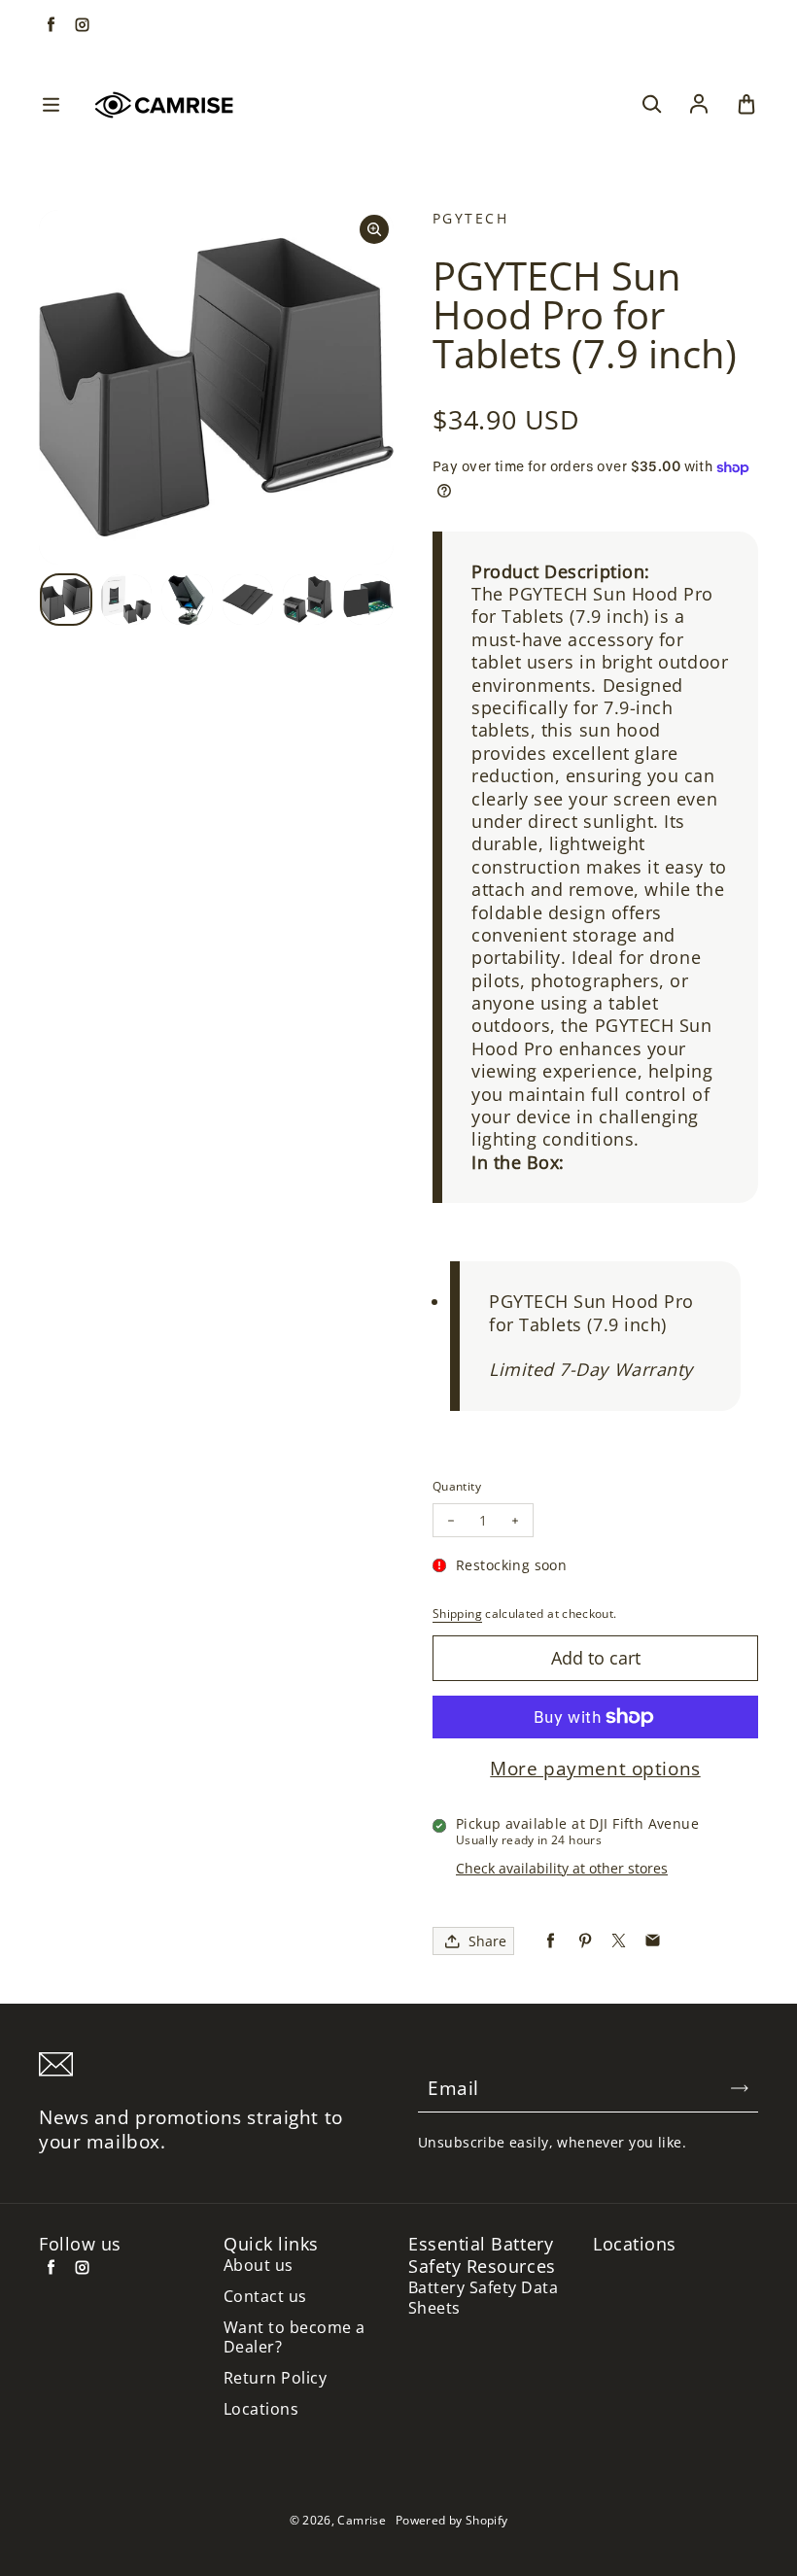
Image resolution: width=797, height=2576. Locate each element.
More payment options (595, 1769)
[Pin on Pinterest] (585, 1941)
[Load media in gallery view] (66, 600)
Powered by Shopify (451, 2520)
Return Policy (275, 2378)
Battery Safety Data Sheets (483, 2298)
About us (259, 2266)
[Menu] (51, 105)
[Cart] (746, 105)
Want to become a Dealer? (295, 2338)
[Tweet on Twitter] (619, 1941)
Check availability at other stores (562, 1868)
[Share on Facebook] (551, 1941)
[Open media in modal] (374, 229)
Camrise (362, 2520)
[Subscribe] (740, 2088)
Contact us (265, 2297)
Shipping (457, 1614)
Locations (261, 2409)
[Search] (651, 105)
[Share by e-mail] (653, 1941)
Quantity (457, 1486)
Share (487, 1941)
